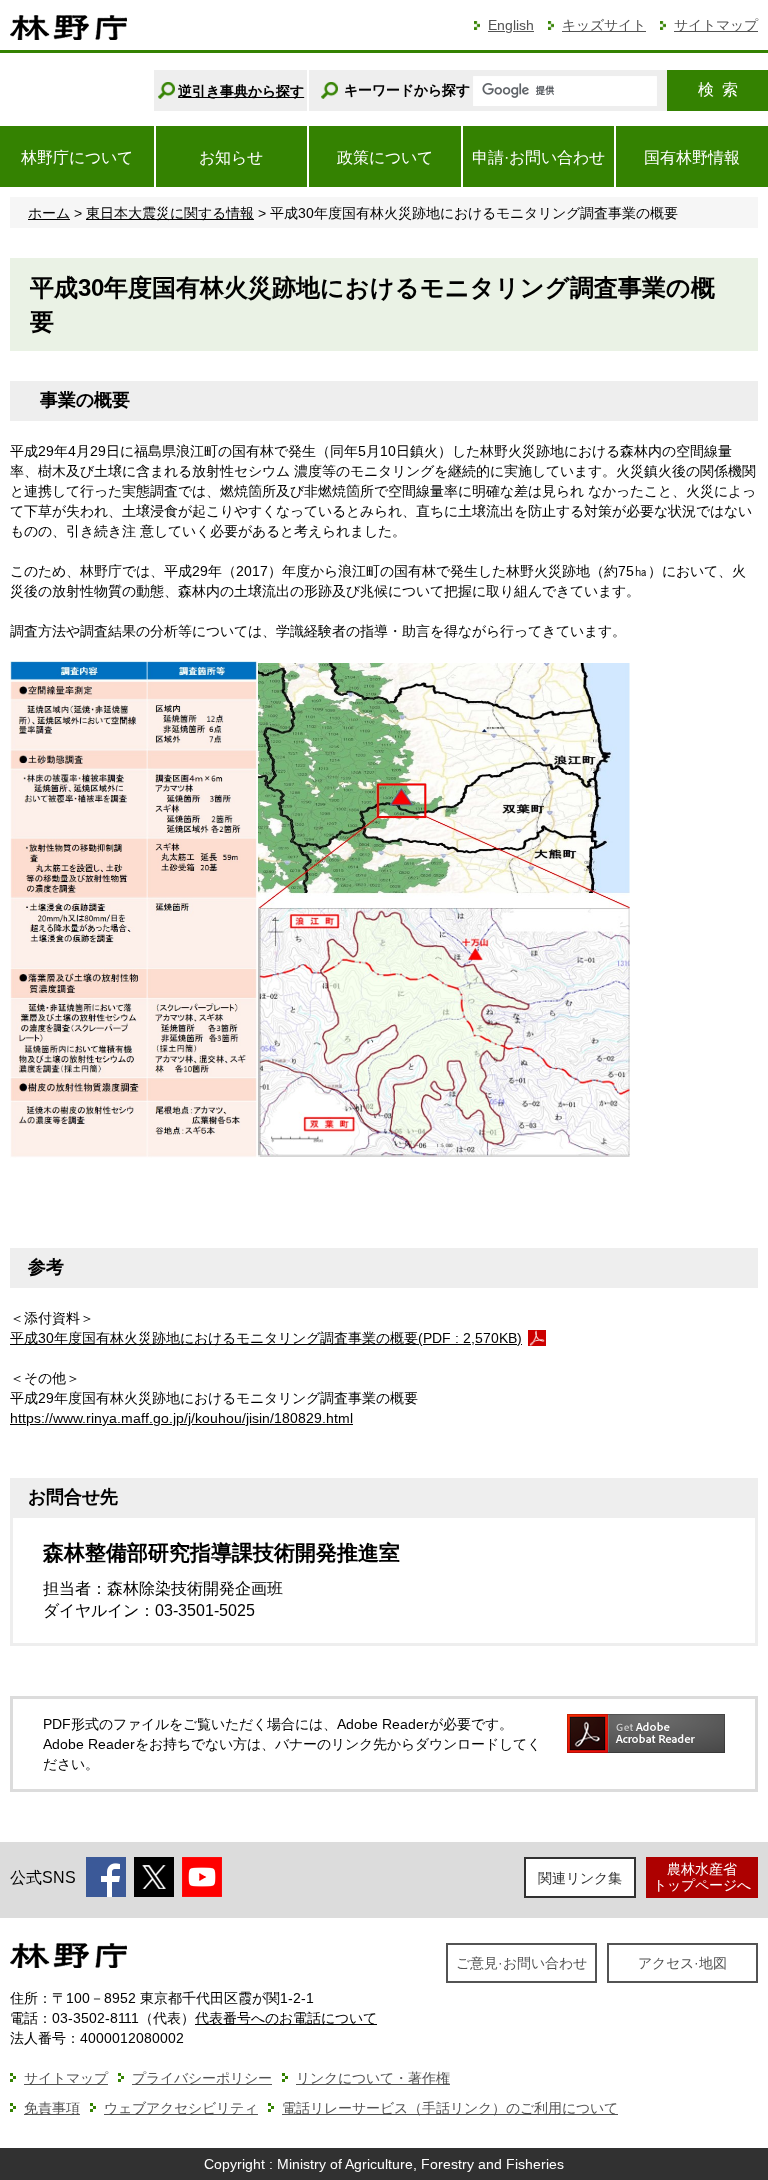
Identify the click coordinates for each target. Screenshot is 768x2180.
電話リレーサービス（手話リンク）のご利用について (450, 2108)
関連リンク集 (580, 1878)
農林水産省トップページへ (702, 1876)
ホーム (49, 213)
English (511, 25)
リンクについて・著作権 (373, 2078)
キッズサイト (604, 25)
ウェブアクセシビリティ (181, 2108)
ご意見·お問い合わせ (521, 1963)
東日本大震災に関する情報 (170, 213)
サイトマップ (716, 25)
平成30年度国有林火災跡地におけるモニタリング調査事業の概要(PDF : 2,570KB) (266, 1338)
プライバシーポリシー (202, 2078)
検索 (718, 89)
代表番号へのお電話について (286, 2018)
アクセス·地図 (682, 1963)
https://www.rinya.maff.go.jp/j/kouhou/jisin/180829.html (181, 1418)
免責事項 (52, 2108)
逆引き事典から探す (241, 91)
